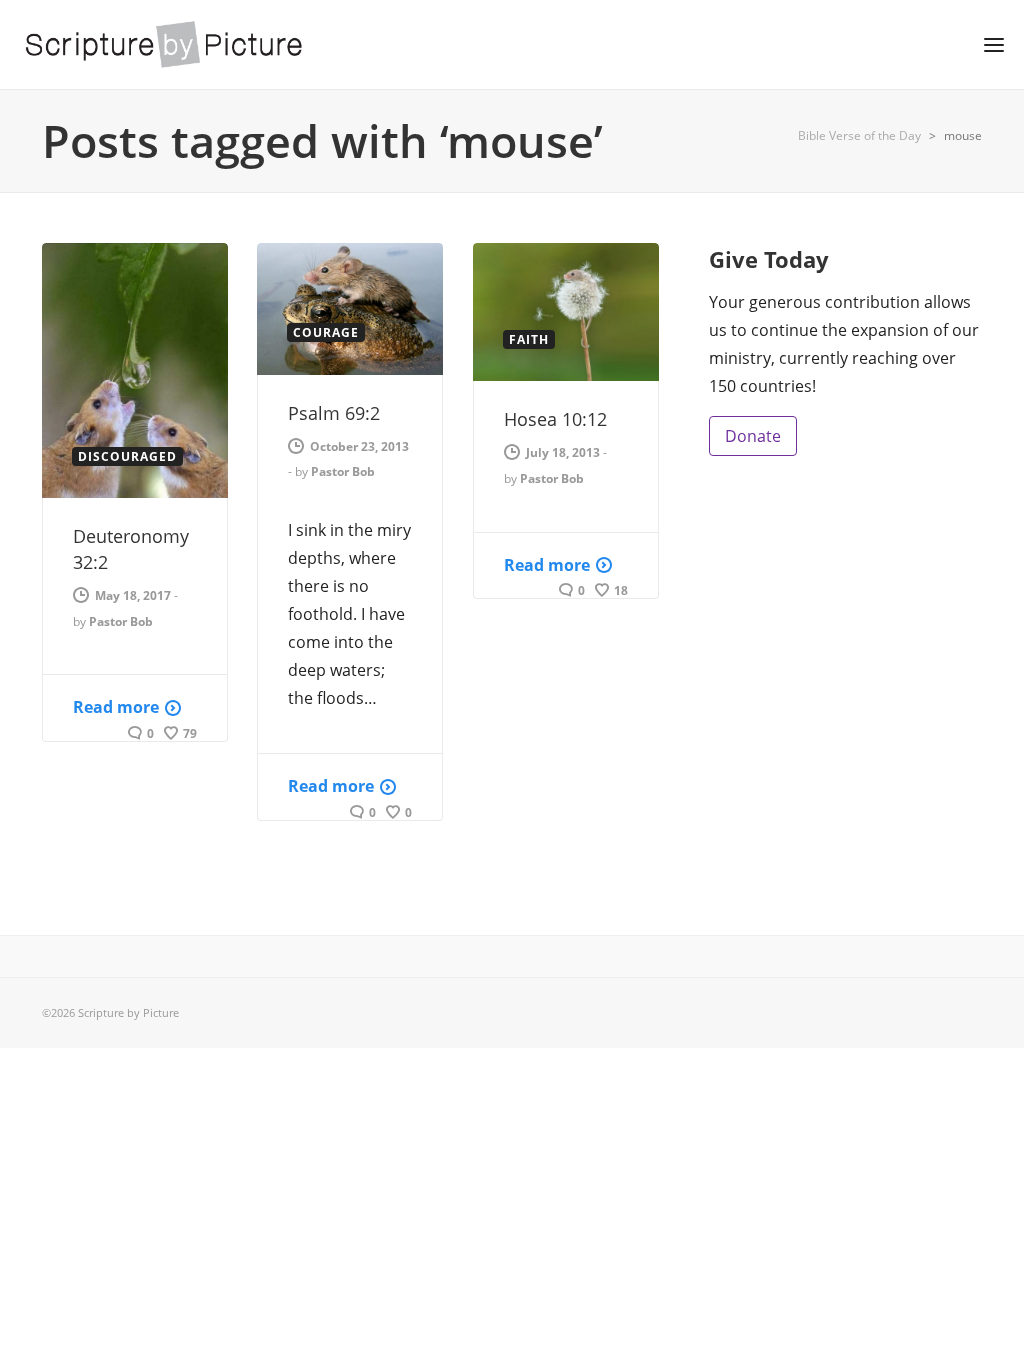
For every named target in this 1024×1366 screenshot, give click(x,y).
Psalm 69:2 (334, 413)
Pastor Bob (121, 621)
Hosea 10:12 (555, 419)
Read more (116, 707)
